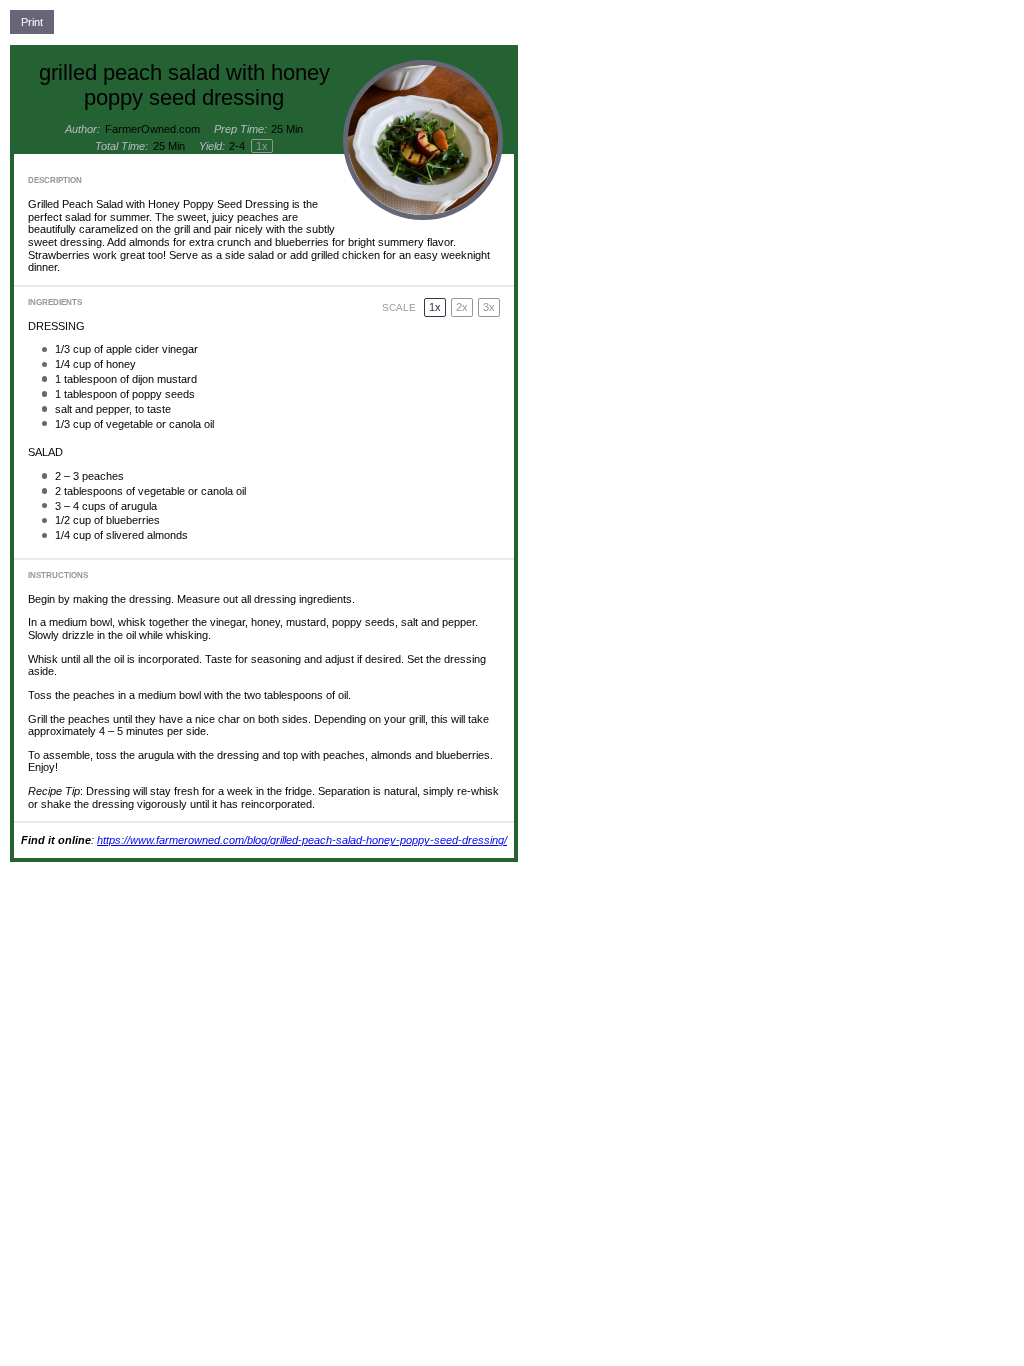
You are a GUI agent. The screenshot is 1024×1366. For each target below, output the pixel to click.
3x (489, 307)
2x (462, 307)
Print (32, 22)
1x (435, 307)
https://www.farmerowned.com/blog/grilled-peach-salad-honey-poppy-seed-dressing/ (302, 840)
